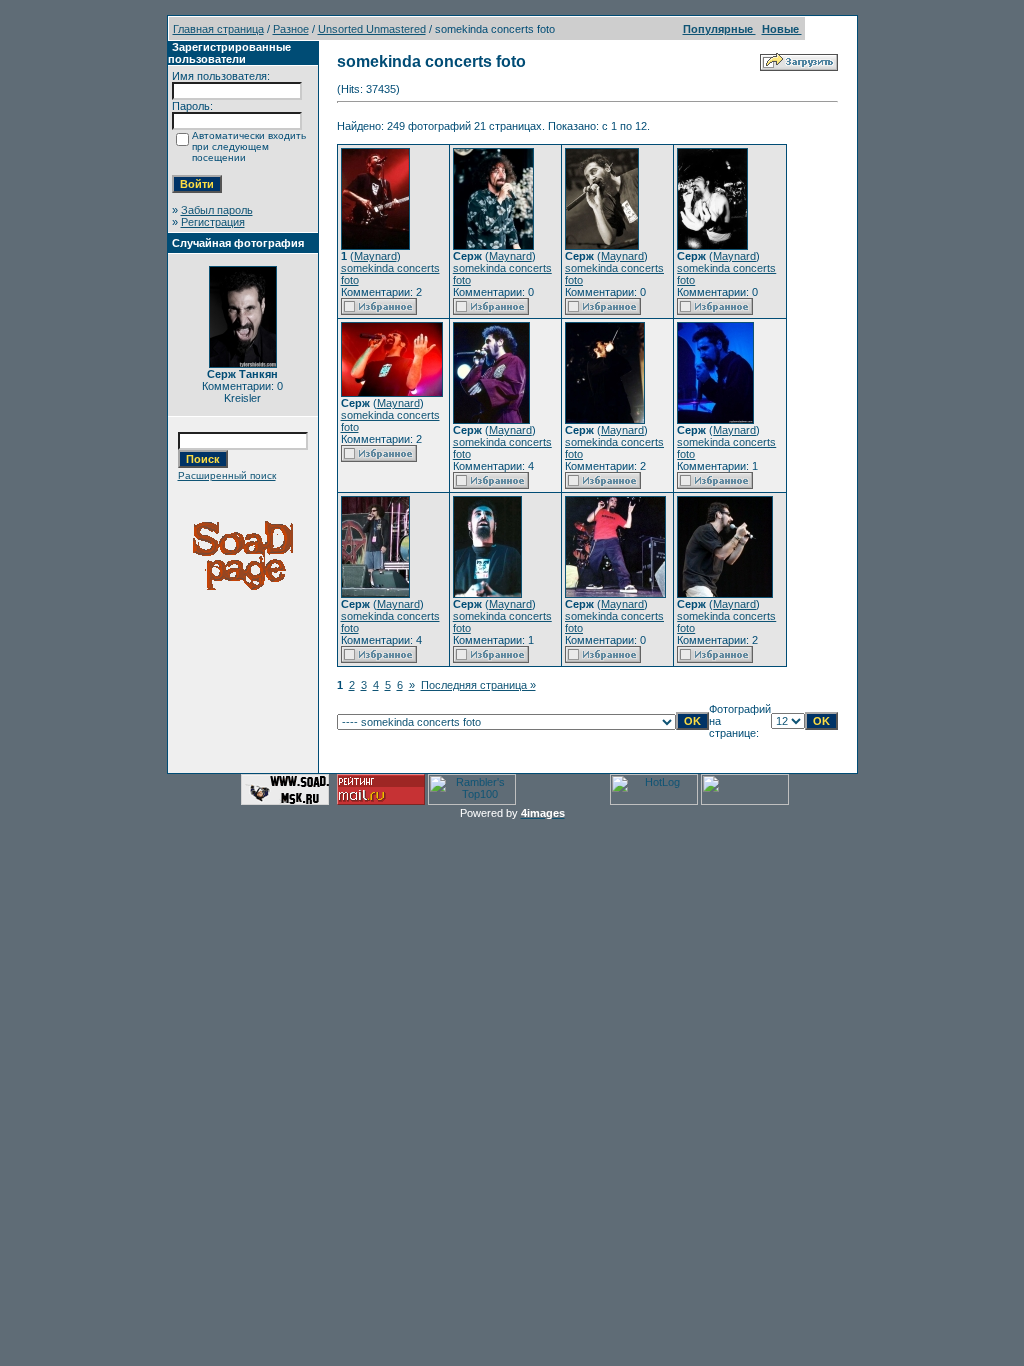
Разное (291, 29)
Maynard (375, 256)
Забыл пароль (217, 210)
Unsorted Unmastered (372, 29)
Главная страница (218, 29)
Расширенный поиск (227, 475)
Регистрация (213, 222)
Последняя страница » (478, 685)
